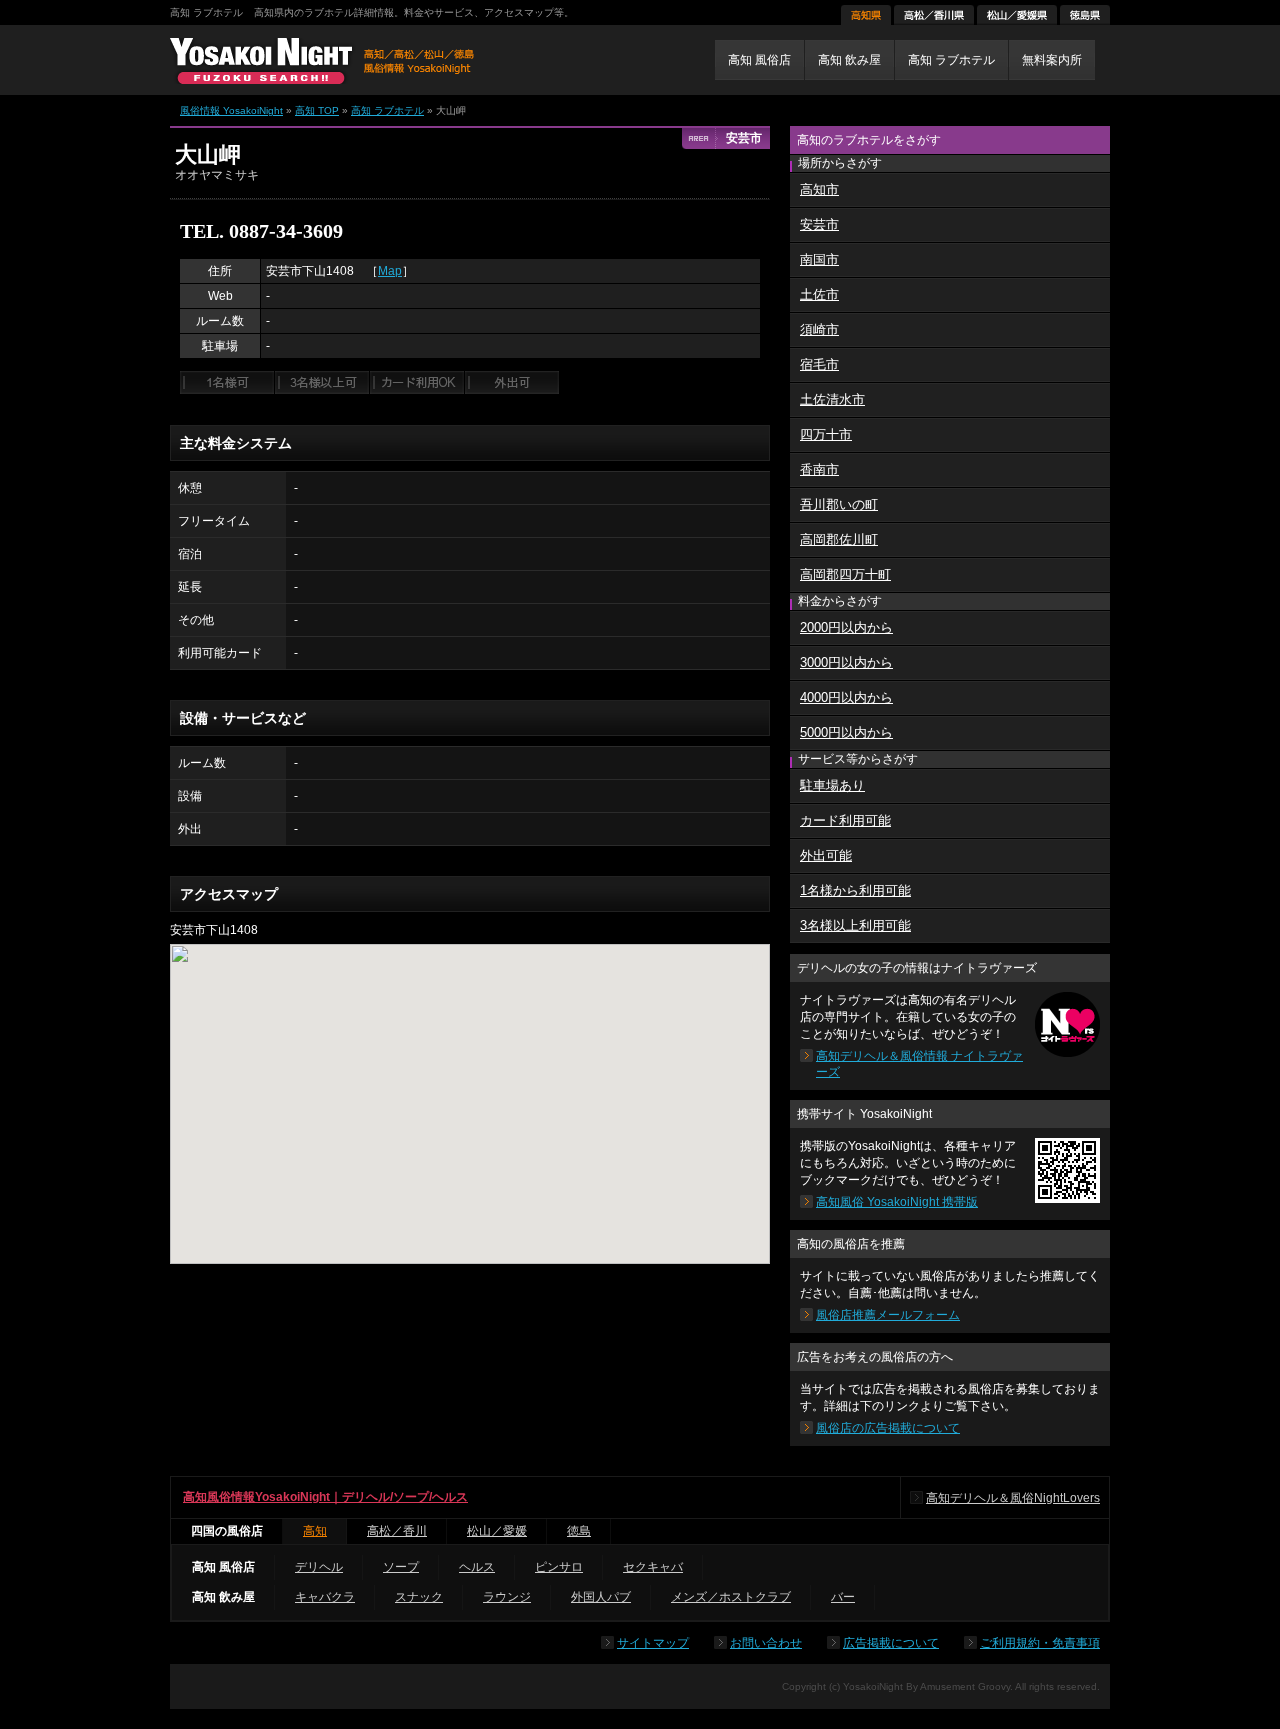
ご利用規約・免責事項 (1040, 1643)
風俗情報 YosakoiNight (231, 110)
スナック (419, 1597)
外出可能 (826, 855)
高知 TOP (317, 110)
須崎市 (819, 329)
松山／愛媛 (497, 1531)
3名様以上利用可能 (855, 925)
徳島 (579, 1531)
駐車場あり (832, 785)
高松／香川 (397, 1531)
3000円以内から (846, 662)
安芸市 (819, 224)
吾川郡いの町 (839, 504)
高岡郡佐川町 (839, 539)
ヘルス (477, 1567)
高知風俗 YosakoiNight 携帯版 (897, 1202)
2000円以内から (846, 627)
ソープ (401, 1567)
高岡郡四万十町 (845, 574)
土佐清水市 (832, 399)
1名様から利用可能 (855, 890)
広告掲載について (891, 1643)
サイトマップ (653, 1643)
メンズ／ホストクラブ (731, 1597)
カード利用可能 (845, 820)
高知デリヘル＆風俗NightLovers (1013, 1498)
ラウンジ (507, 1597)
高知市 (819, 189)
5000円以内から (846, 732)
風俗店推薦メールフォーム (888, 1315)
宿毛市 (819, 364)
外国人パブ (601, 1597)
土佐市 (819, 294)
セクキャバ (653, 1567)
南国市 (819, 259)
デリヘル (319, 1567)
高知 (315, 1531)
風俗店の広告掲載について (888, 1428)
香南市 (819, 469)
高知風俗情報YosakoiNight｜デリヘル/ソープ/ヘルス (325, 1497)
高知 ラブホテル (387, 110)
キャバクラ (325, 1597)
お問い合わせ (766, 1643)
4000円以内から (846, 697)
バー (843, 1597)
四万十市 (826, 434)
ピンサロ (559, 1567)
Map (390, 271)
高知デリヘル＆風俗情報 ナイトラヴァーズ (919, 1064)
